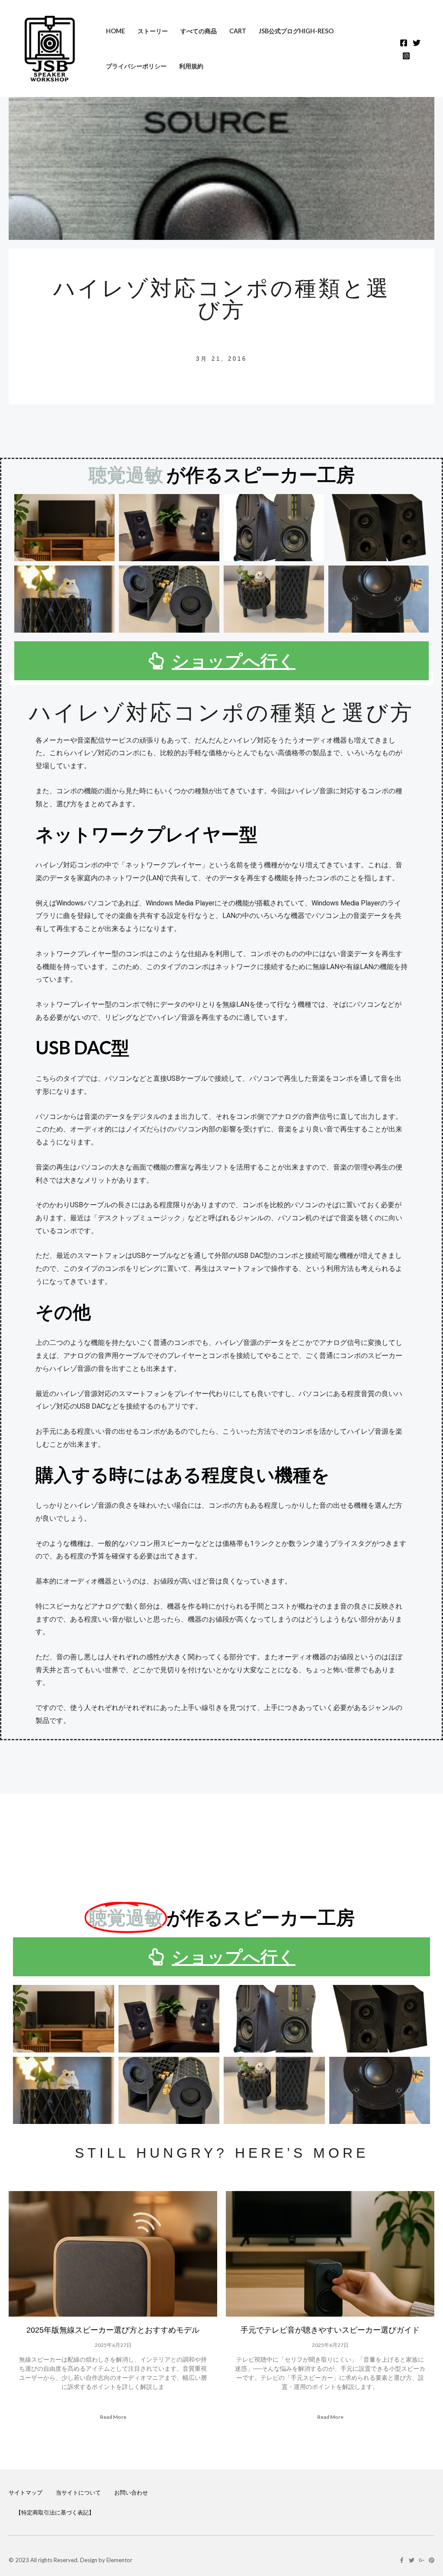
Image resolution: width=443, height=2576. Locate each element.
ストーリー (153, 31)
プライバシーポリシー (136, 66)
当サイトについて (78, 2492)
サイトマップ (26, 2492)
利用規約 (191, 66)
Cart (238, 31)
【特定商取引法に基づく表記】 (55, 2512)
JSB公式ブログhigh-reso (296, 31)
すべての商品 (199, 31)
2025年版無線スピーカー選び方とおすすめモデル (113, 2330)
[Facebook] (404, 43)
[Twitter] (417, 43)
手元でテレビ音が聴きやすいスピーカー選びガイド (330, 2330)
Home (116, 31)
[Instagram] (406, 56)
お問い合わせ (131, 2492)
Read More (113, 2417)
